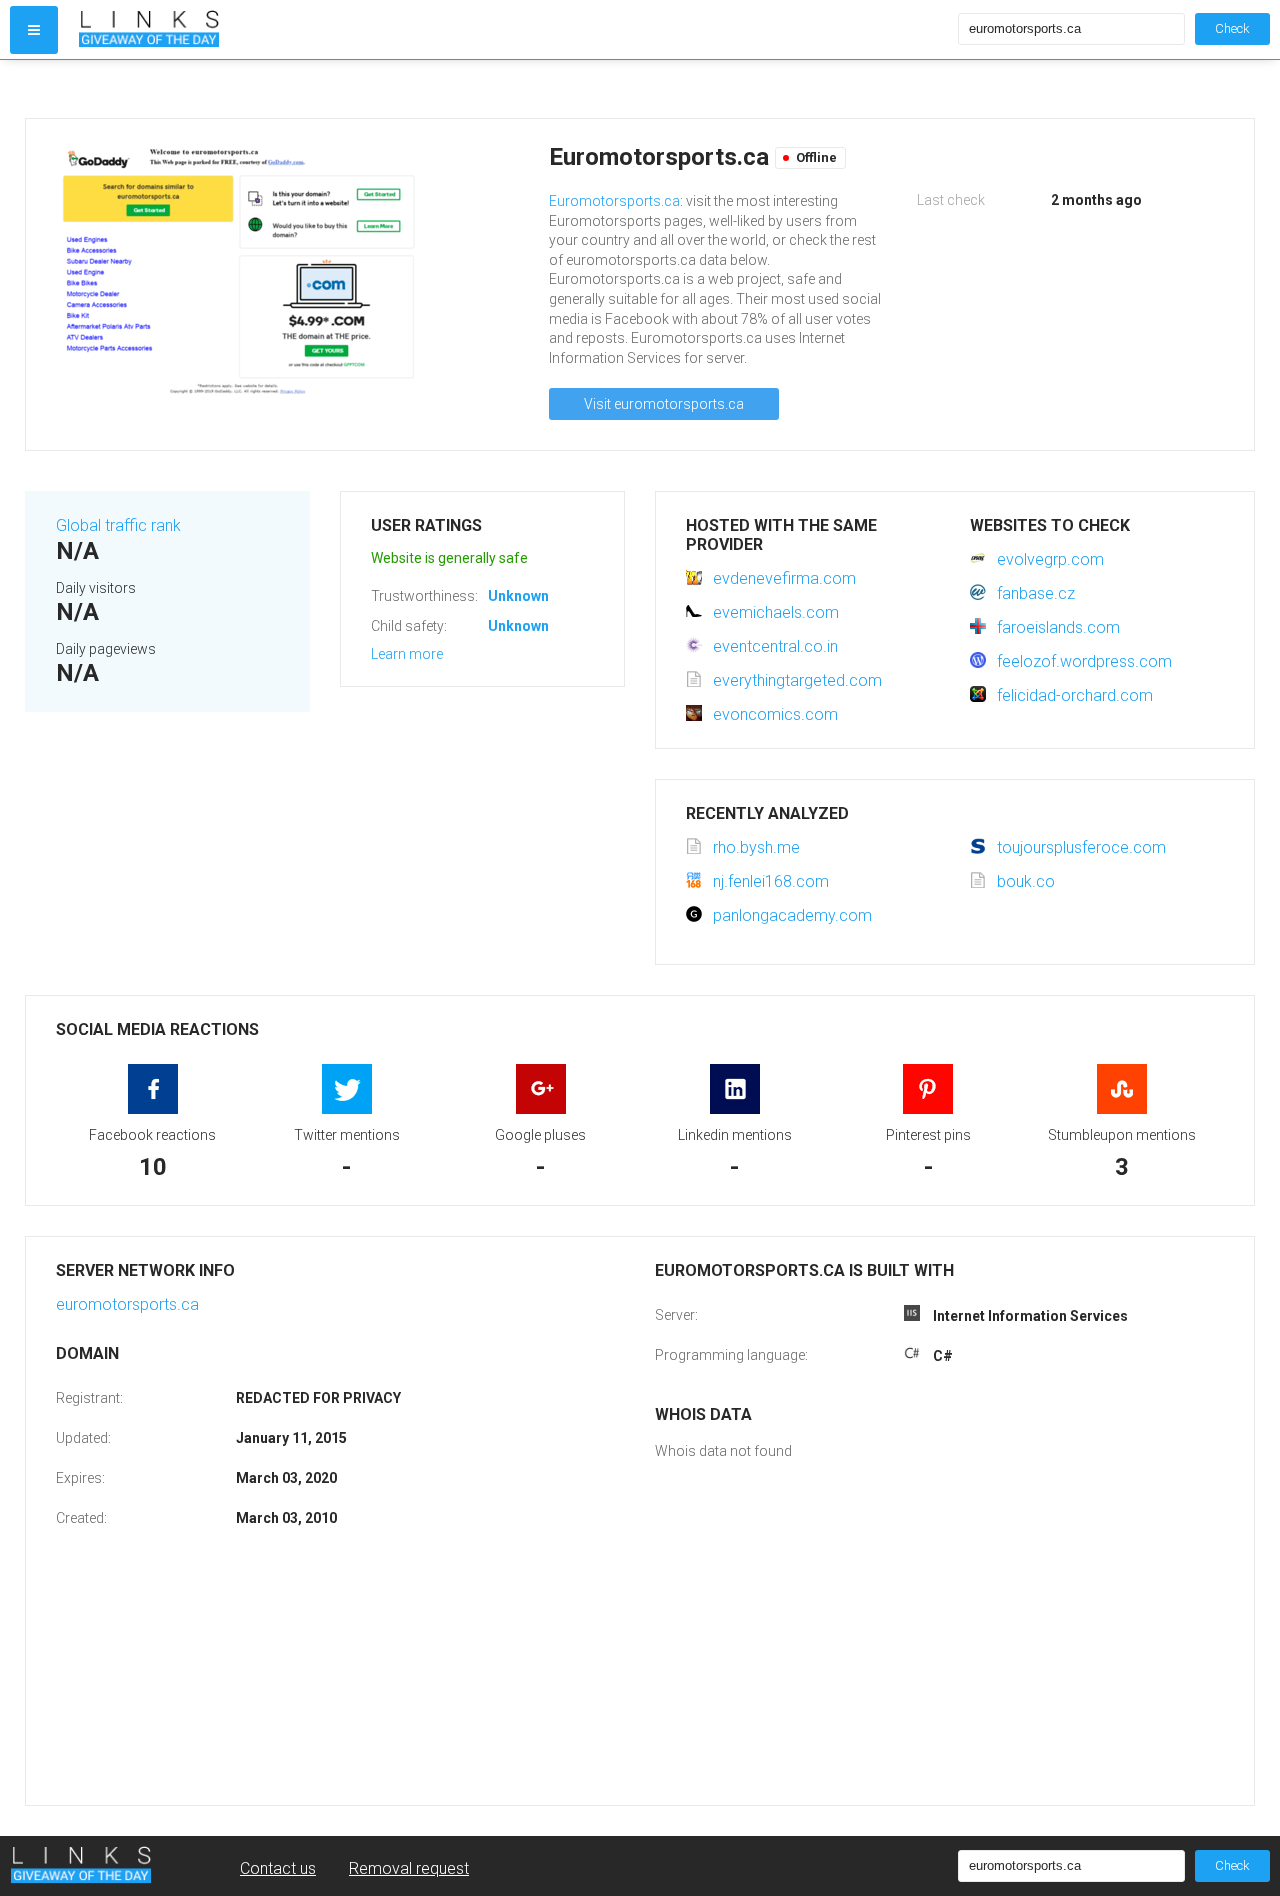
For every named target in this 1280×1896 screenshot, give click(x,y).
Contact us (278, 1868)
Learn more (407, 654)
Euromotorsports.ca (614, 201)
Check (1232, 28)
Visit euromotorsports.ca (664, 404)
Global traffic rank (118, 525)
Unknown (518, 596)
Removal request (409, 1868)
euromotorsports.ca (127, 1304)
